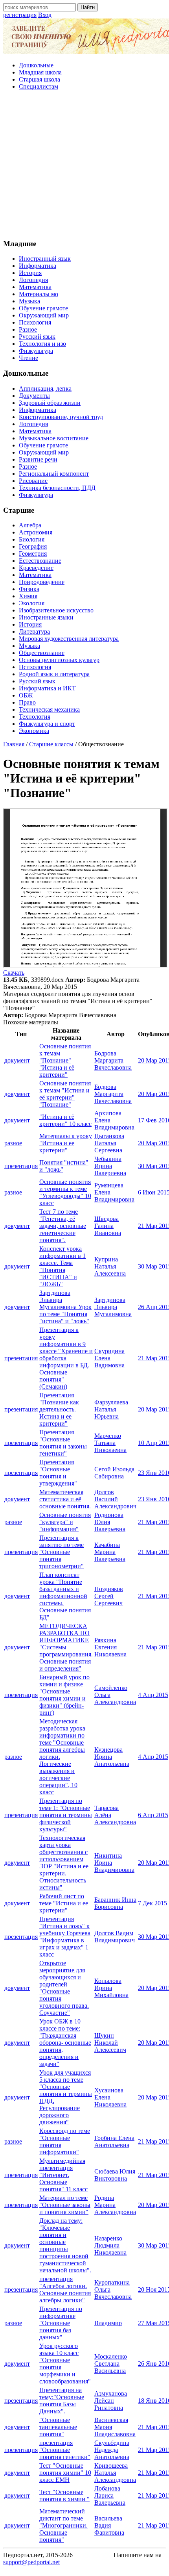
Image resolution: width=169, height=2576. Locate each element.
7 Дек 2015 (152, 1903)
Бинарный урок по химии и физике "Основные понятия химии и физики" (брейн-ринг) (64, 1695)
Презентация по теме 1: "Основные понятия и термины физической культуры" (66, 1815)
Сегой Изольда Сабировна (114, 1473)
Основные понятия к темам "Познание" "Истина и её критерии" (65, 1060)
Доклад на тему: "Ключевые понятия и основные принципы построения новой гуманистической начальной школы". (65, 2245)
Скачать (14, 973)
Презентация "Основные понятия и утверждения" (58, 1473)
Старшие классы (51, 744)
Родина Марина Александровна (115, 2205)
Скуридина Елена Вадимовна (109, 1358)
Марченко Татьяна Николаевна (110, 1443)
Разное (28, 329)
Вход (45, 15)
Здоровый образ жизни (50, 403)
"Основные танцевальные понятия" (58, 2427)
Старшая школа (39, 79)
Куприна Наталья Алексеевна (110, 1266)
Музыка (29, 301)
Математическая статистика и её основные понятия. (65, 1499)
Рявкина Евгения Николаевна (110, 1647)
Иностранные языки (46, 617)
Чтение (28, 358)
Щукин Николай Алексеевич (110, 2043)
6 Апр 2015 (153, 1815)
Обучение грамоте (43, 308)
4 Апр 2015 (153, 1695)
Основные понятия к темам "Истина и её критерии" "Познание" (65, 1094)
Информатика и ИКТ (47, 688)
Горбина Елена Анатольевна (114, 2141)
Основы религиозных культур (59, 660)
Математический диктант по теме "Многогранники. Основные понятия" (63, 2525)
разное (13, 1143)
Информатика (38, 266)
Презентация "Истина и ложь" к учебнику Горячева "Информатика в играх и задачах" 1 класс (65, 1937)
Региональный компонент (54, 474)
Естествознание (40, 561)
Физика (29, 589)
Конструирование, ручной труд (61, 417)
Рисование (33, 481)
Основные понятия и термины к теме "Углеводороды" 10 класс (65, 1192)
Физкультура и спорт (47, 724)
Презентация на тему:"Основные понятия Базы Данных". (62, 2401)
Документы (34, 396)
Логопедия (33, 280)
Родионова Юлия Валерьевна (110, 1522)
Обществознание (42, 653)
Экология (32, 603)
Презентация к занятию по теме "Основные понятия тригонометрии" (62, 1552)
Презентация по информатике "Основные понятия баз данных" (61, 2323)
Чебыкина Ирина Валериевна (110, 1166)
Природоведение (42, 582)
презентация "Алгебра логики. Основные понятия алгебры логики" (65, 2289)
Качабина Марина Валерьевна (110, 1552)
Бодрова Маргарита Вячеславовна (113, 1060)
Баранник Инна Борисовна (115, 1903)
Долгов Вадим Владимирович (115, 1937)
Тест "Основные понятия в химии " (64, 2495)
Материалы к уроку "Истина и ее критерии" (66, 1143)
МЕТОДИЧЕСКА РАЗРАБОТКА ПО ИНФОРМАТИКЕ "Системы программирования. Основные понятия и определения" (66, 1647)
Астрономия (36, 532)
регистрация (20, 15)
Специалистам (39, 86)
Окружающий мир (44, 315)
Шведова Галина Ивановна (108, 1226)
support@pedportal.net (31, 2562)
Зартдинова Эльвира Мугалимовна (113, 1307)
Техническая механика (49, 709)
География (33, 546)
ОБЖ (26, 695)
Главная (14, 744)
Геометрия (33, 554)
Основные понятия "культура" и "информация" (65, 1522)
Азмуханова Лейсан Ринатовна (111, 2401)
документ (17, 1060)
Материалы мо (39, 294)
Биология (32, 539)
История (30, 273)
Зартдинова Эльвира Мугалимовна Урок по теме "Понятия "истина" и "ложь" (65, 1307)
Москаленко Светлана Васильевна (111, 2364)
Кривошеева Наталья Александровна (115, 2473)
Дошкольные (36, 65)
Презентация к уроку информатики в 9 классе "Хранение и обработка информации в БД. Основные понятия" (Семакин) (66, 1358)
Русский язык (37, 337)
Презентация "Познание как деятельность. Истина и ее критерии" (59, 1409)
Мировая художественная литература (69, 639)
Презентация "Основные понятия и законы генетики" (63, 1443)
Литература (34, 631)
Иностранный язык (45, 259)
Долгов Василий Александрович (115, 1499)
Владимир (108, 2323)
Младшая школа (40, 72)
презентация (21, 1166)
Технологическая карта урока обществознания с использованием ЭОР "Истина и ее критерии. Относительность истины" (64, 1863)
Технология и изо (42, 344)
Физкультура (36, 351)
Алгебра (30, 525)
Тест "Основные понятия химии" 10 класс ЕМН (65, 2473)
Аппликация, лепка (45, 389)
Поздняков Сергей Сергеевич (109, 1596)
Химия (28, 596)
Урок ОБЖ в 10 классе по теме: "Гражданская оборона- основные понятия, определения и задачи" (65, 2043)
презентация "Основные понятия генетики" (65, 2450)
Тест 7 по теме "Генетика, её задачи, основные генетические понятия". (63, 1226)
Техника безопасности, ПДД (57, 488)
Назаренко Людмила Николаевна (110, 2245)
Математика (35, 287)
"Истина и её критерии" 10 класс (65, 1120)
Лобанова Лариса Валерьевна (110, 2495)
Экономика (34, 731)
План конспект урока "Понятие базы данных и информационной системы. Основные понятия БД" (65, 1596)
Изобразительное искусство (56, 610)
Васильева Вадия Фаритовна (109, 2525)
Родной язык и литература (54, 674)
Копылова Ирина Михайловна (111, 1988)
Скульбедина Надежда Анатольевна (112, 2450)
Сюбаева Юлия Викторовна (115, 2175)
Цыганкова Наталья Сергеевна (109, 1143)
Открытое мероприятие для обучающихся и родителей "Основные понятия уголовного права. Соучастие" (64, 1988)
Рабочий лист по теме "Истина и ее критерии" (64, 1903)
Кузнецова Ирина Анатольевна (112, 1757)
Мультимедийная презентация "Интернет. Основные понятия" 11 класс (63, 2175)
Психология (35, 322)
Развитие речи (38, 459)
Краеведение (36, 568)
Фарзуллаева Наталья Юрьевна (111, 1409)
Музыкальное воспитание (54, 438)
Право (27, 702)
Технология (35, 717)
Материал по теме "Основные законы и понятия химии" (65, 2205)
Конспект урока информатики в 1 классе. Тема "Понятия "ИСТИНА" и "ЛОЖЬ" (62, 1266)
